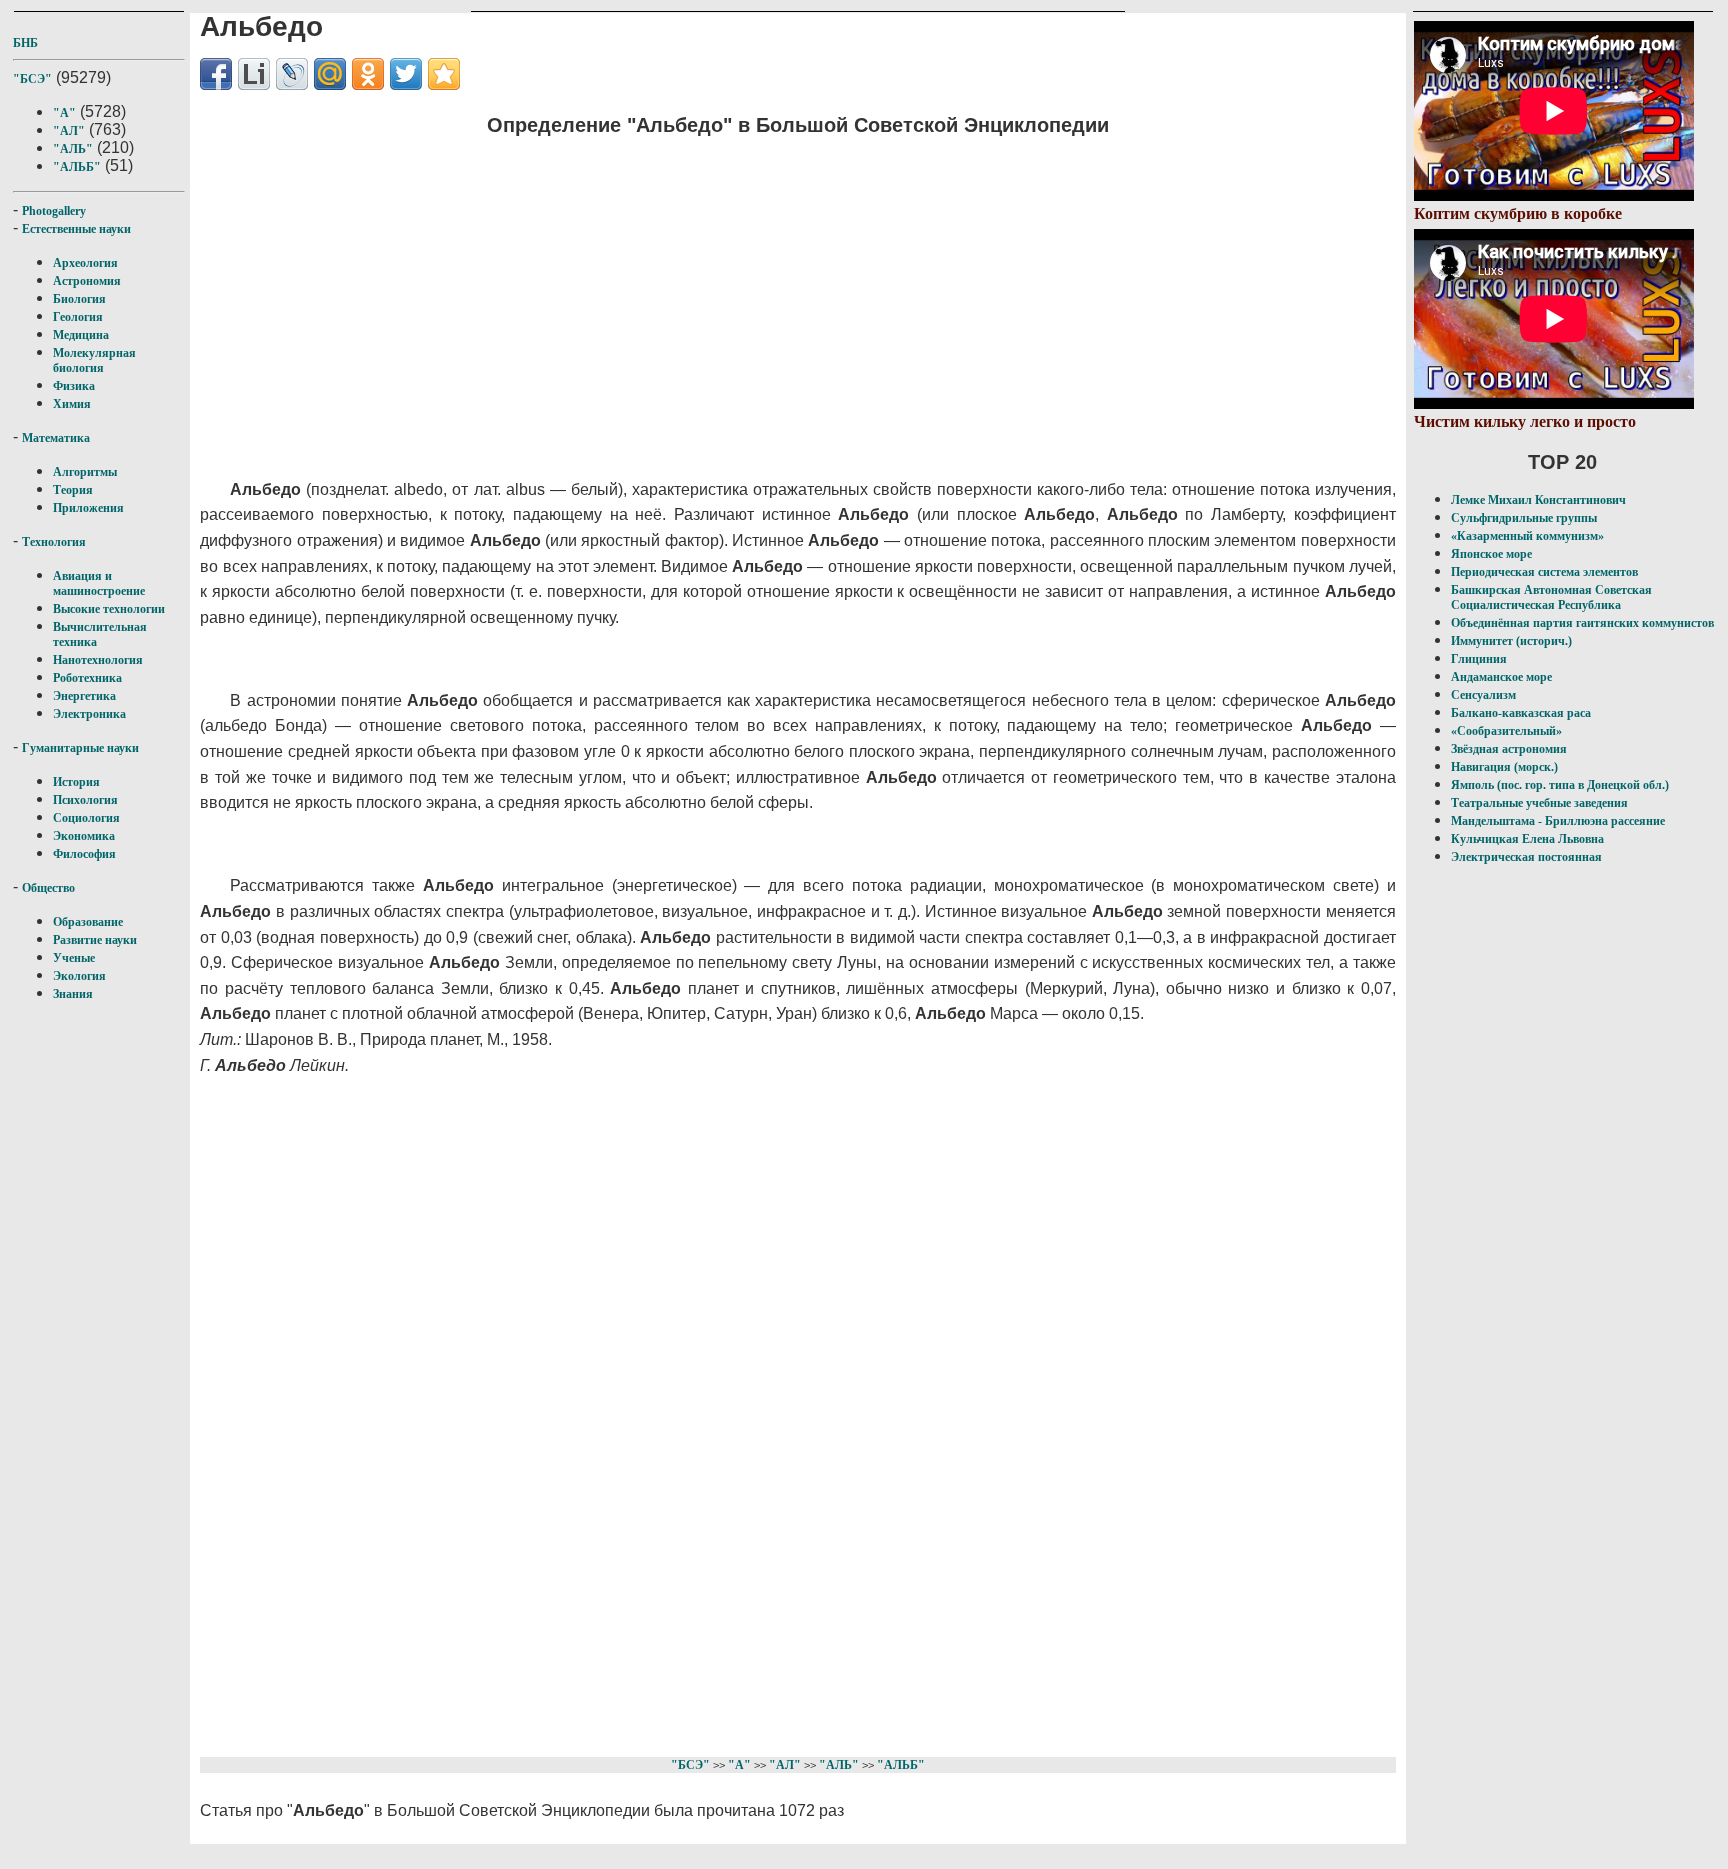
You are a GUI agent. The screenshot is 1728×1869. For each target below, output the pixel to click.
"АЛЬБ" (77, 167)
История (76, 782)
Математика (56, 438)
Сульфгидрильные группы (1524, 518)
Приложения (88, 508)
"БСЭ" (32, 79)
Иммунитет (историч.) (1511, 641)
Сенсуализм (1483, 695)
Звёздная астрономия (1509, 749)
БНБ (25, 43)
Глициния (1479, 659)
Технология (54, 542)
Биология (79, 299)
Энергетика (84, 696)
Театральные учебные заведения (1539, 803)
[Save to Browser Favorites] (444, 74)
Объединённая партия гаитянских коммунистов (1582, 623)
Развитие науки (95, 940)
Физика (74, 386)
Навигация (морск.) (1504, 767)
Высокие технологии (109, 609)
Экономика (84, 836)
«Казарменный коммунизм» (1527, 536)
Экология (79, 976)
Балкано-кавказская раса (1521, 713)
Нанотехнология (98, 660)
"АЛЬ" (73, 149)
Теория (73, 490)
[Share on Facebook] (216, 74)
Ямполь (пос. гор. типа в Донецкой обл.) (1560, 785)
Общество (48, 888)
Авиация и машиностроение (99, 583)
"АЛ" (69, 131)
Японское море (1491, 554)
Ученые (74, 958)
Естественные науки (76, 229)
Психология (85, 800)
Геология (78, 317)
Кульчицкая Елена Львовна (1527, 839)
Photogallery (54, 211)
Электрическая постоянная (1526, 857)
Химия (72, 404)
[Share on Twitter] (406, 74)
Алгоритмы (85, 472)
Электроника (89, 714)
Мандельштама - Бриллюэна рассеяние (1558, 821)
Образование (88, 922)
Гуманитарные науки (80, 748)
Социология (86, 818)
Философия (84, 854)
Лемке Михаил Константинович (1538, 500)
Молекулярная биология (94, 360)
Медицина (81, 335)
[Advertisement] (685, 295)
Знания (73, 994)
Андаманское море (1501, 677)
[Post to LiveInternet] (254, 74)
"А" (64, 113)
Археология (85, 263)
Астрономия (87, 281)
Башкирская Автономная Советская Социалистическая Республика (1551, 597)
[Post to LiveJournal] (292, 74)
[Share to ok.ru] (368, 74)
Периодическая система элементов (1544, 572)
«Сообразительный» (1506, 731)
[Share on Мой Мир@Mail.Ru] (330, 74)
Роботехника (87, 678)
